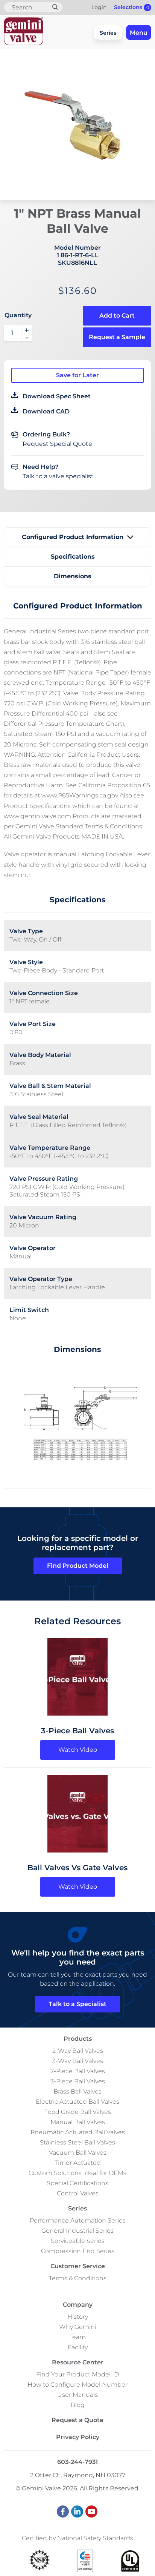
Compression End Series (78, 2251)
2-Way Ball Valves (78, 2051)
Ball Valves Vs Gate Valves (77, 1868)
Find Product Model (78, 1566)
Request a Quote (77, 2420)
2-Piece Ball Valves (78, 2071)
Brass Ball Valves (77, 2091)
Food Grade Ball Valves (77, 2112)
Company (78, 2305)
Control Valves (78, 2193)
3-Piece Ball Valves (77, 1731)
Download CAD (46, 411)
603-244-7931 (77, 2462)
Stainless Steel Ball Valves (77, 2142)
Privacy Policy (78, 2437)
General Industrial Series (77, 2231)
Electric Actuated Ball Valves (77, 2102)
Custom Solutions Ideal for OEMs (77, 2173)
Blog (78, 2405)
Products (78, 2039)
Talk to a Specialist (77, 2004)
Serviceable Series (78, 2241)
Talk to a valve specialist (58, 476)
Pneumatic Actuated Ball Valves (78, 2132)
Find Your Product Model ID (77, 2374)
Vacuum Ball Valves (78, 2153)
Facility (78, 2347)
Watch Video (78, 1750)
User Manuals (77, 2395)
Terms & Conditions (78, 2278)
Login (99, 7)
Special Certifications (77, 2183)
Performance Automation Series (78, 2220)
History (78, 2317)
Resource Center (78, 2362)
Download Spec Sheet (57, 396)
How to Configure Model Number (77, 2385)
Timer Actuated (78, 2163)
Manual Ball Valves (78, 2122)
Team (77, 2337)
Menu (139, 33)
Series (108, 33)
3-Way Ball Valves (78, 2061)
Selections (131, 7)
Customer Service (78, 2266)
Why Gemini (78, 2327)
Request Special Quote (57, 444)
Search (55, 7)
